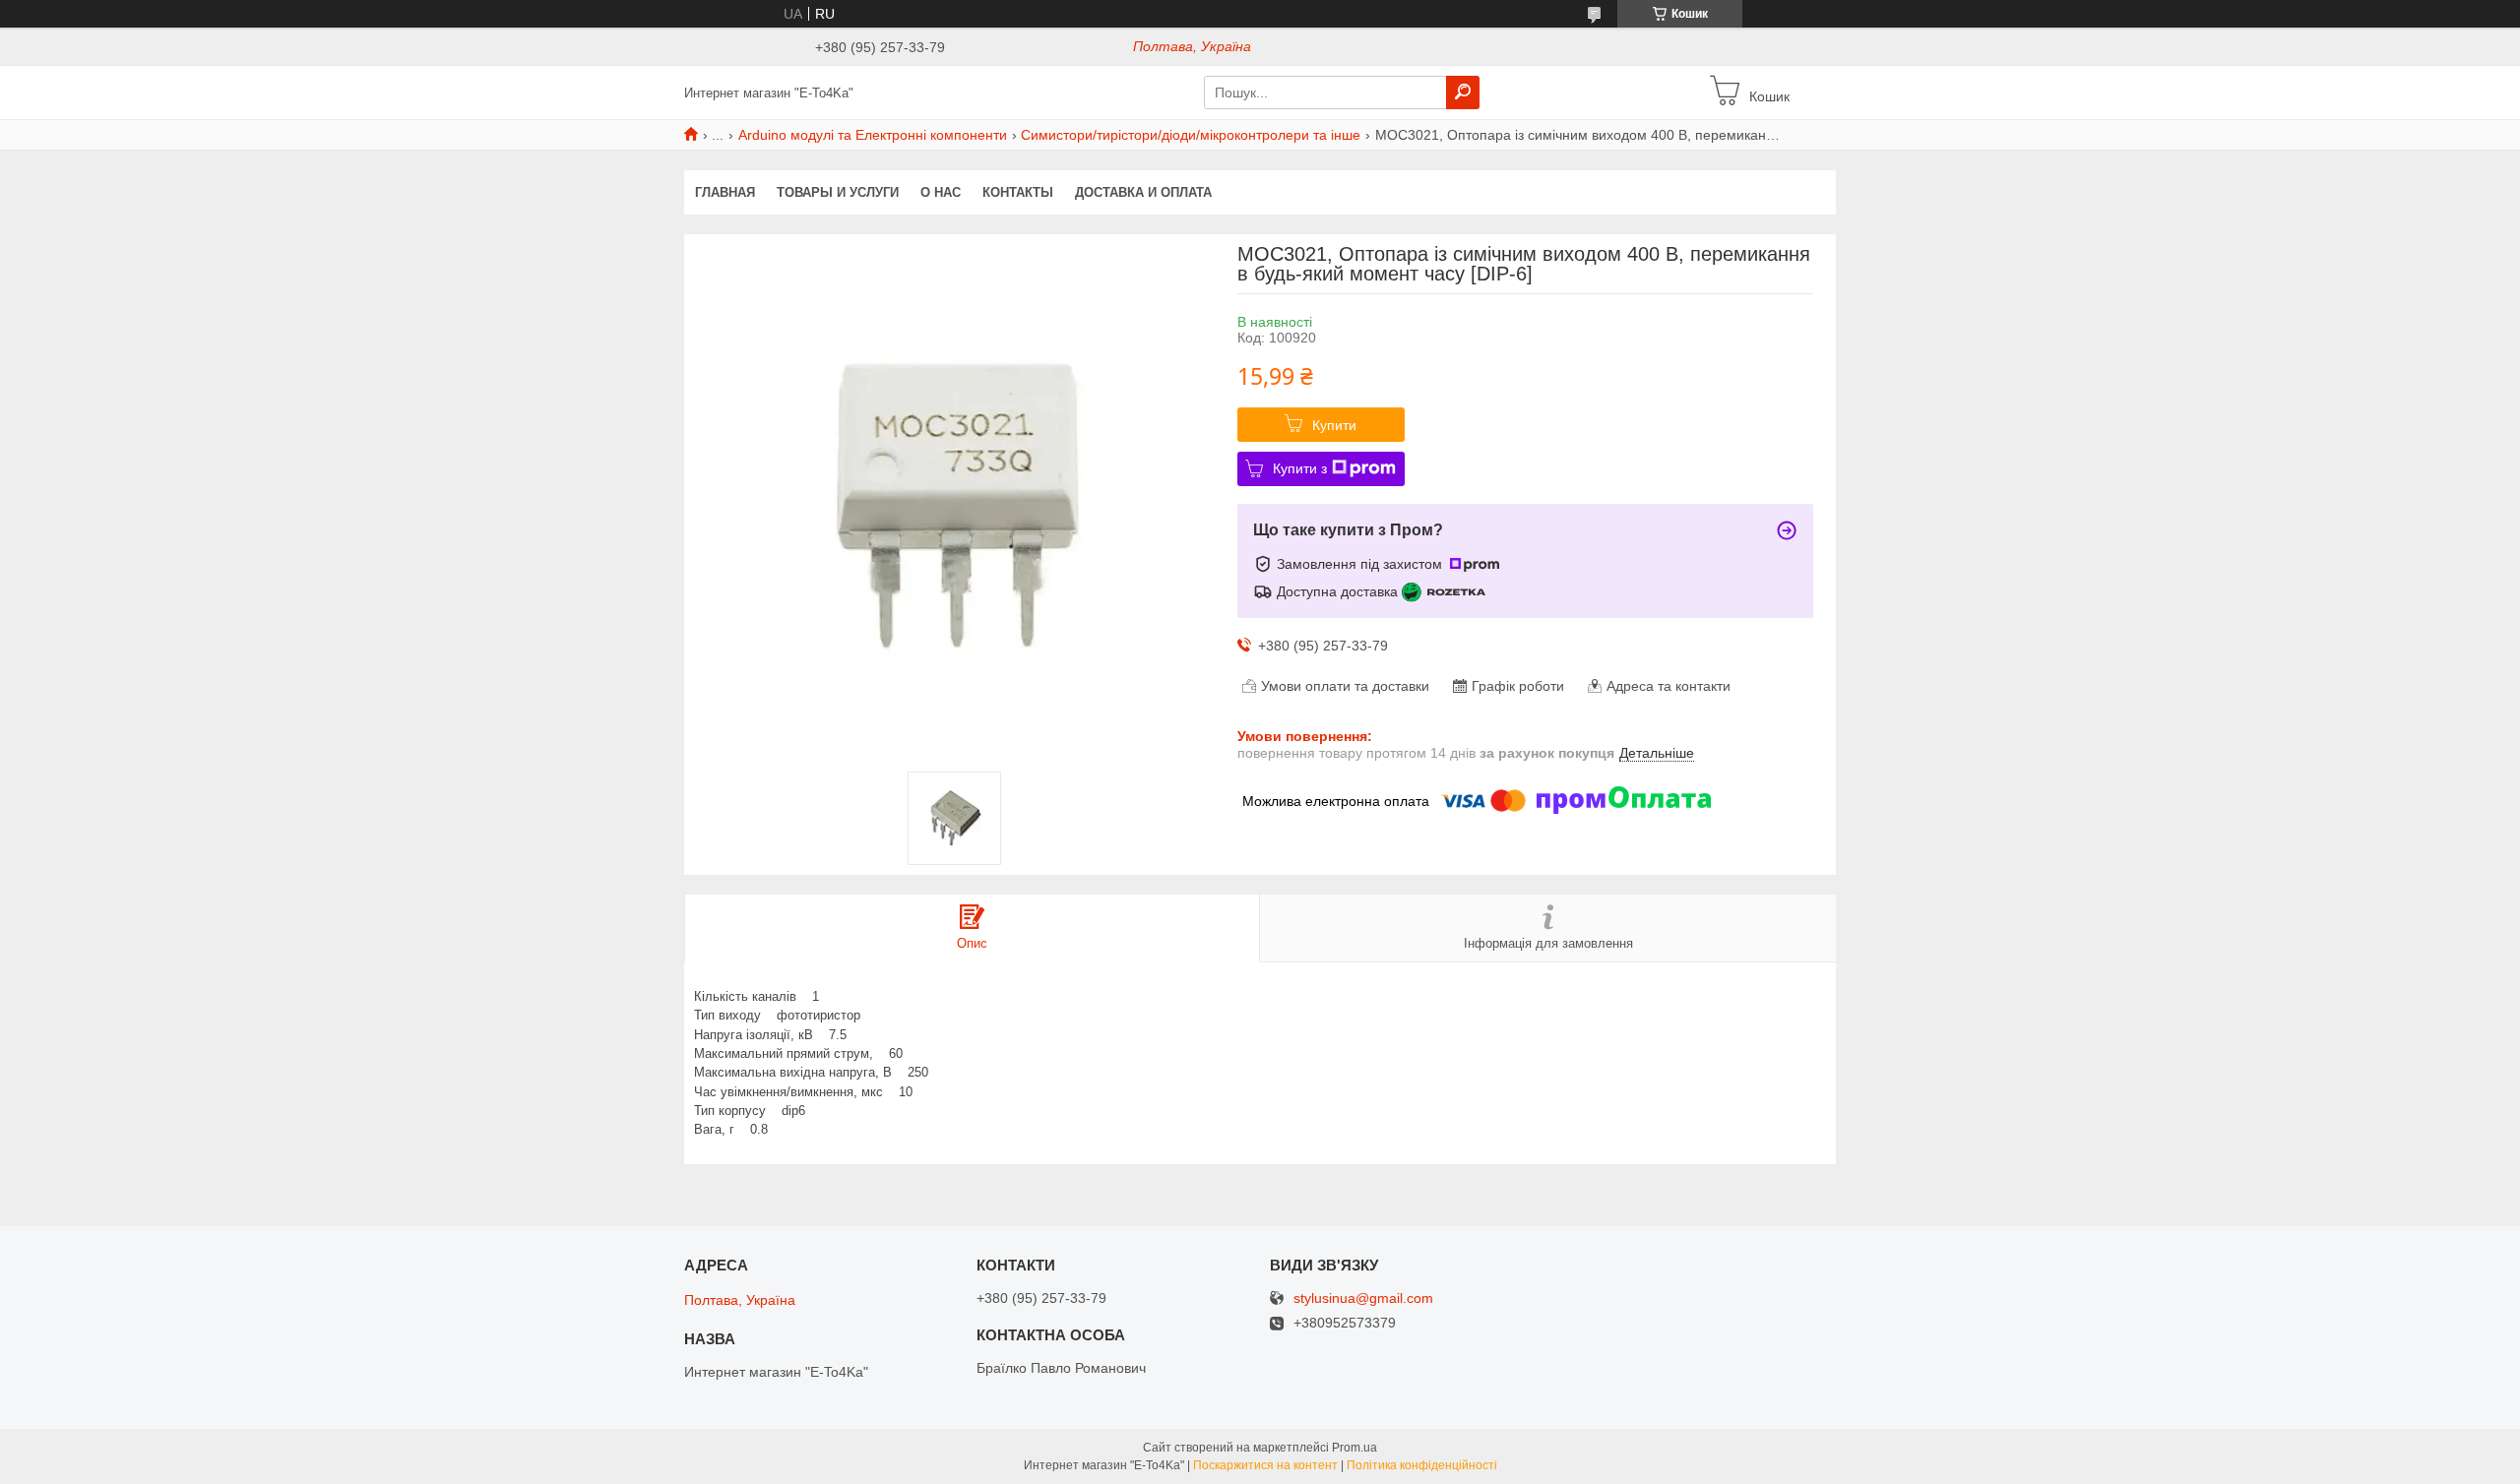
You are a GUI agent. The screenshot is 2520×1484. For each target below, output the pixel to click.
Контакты (1018, 192)
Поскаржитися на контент (1265, 1465)
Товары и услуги (838, 192)
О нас (941, 192)
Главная (725, 192)
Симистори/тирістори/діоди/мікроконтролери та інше (1191, 135)
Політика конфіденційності (1422, 1465)
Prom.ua (1354, 1448)
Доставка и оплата (1143, 192)
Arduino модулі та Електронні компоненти (873, 135)
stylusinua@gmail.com (1363, 1298)
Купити (1334, 425)
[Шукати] (1463, 93)
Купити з (1300, 468)
